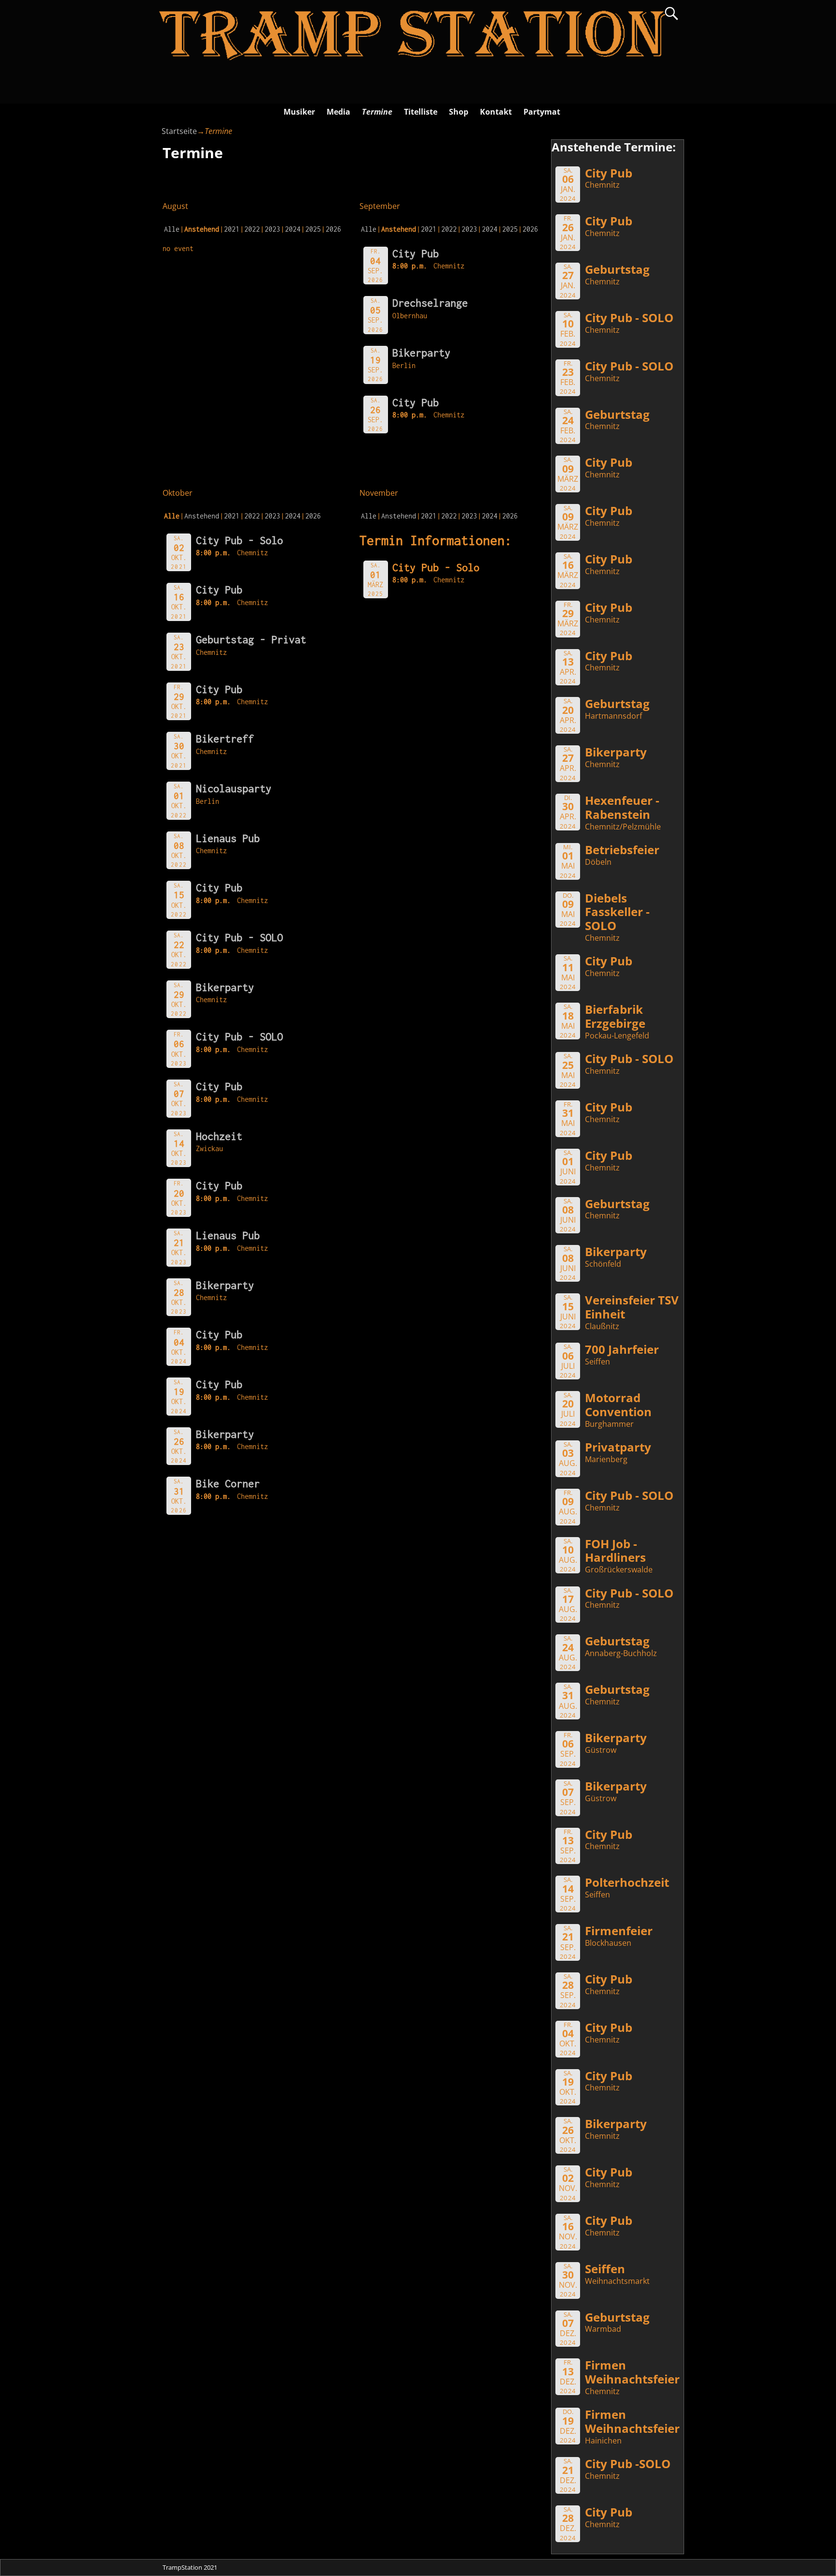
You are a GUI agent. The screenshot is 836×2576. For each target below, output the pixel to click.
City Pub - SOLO (239, 937)
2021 (232, 229)
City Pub (416, 253)
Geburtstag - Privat (251, 639)
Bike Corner (228, 1483)
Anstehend (202, 516)
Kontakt (496, 112)
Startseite (179, 131)
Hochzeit (219, 1136)
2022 (252, 229)
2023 (272, 229)
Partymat (542, 112)
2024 (293, 229)
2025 (313, 229)
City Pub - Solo (239, 540)
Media (338, 112)
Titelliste (421, 112)
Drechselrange (430, 303)
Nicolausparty (234, 788)
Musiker (299, 112)
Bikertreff (225, 739)
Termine (377, 112)
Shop (459, 112)
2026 (333, 229)
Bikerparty (421, 353)
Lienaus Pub (228, 838)
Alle (172, 229)
